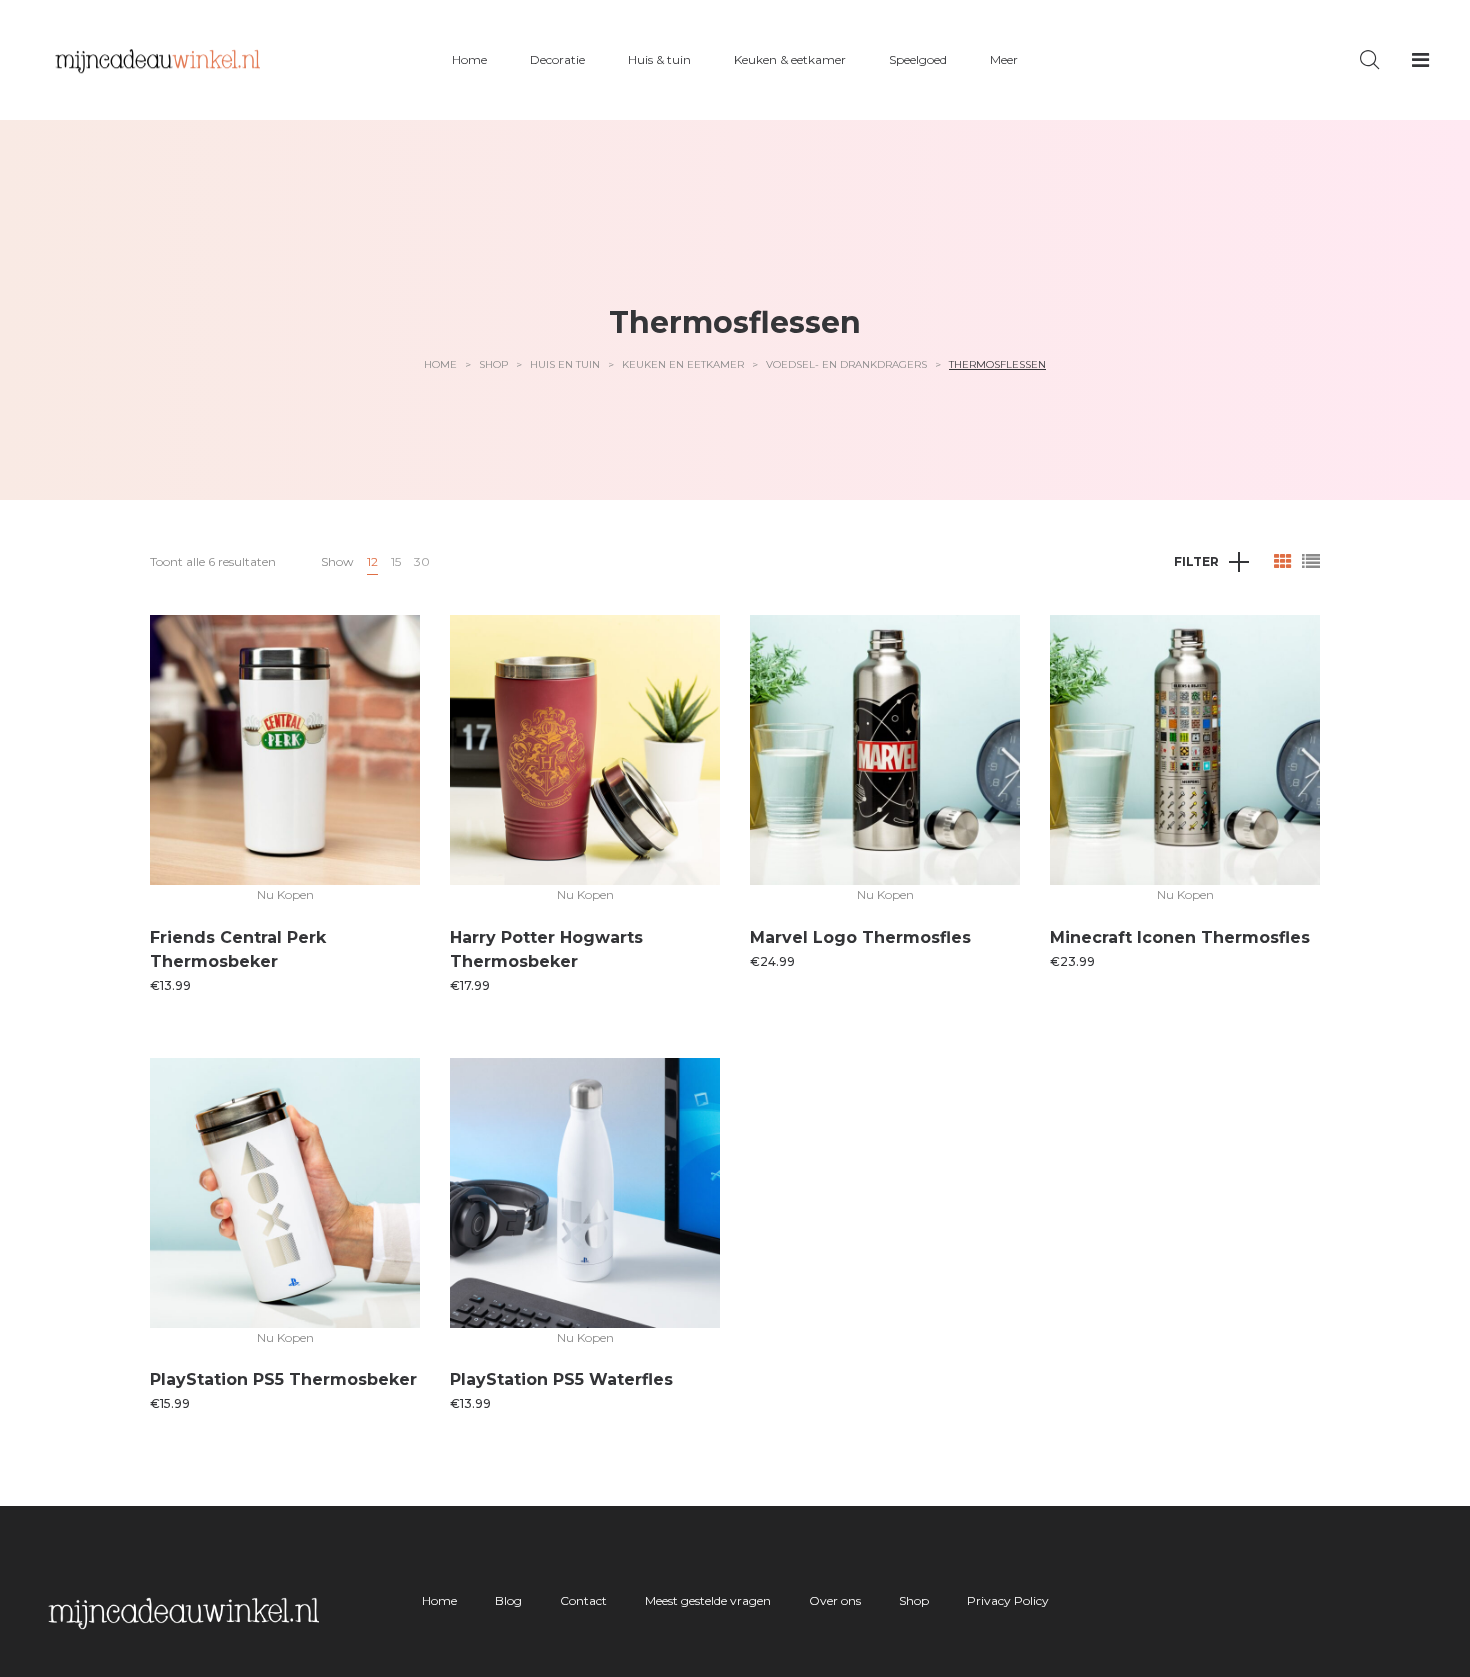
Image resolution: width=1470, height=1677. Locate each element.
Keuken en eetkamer (683, 364)
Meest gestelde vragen (708, 1600)
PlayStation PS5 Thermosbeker (283, 1379)
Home (440, 364)
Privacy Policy (1008, 1600)
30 (422, 561)
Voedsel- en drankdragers (846, 364)
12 (372, 561)
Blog (508, 1600)
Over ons (835, 1600)
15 (396, 561)
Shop (493, 364)
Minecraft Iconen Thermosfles (1180, 937)
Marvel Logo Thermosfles (860, 937)
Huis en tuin (565, 364)
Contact (583, 1600)
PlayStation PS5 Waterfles (561, 1379)
